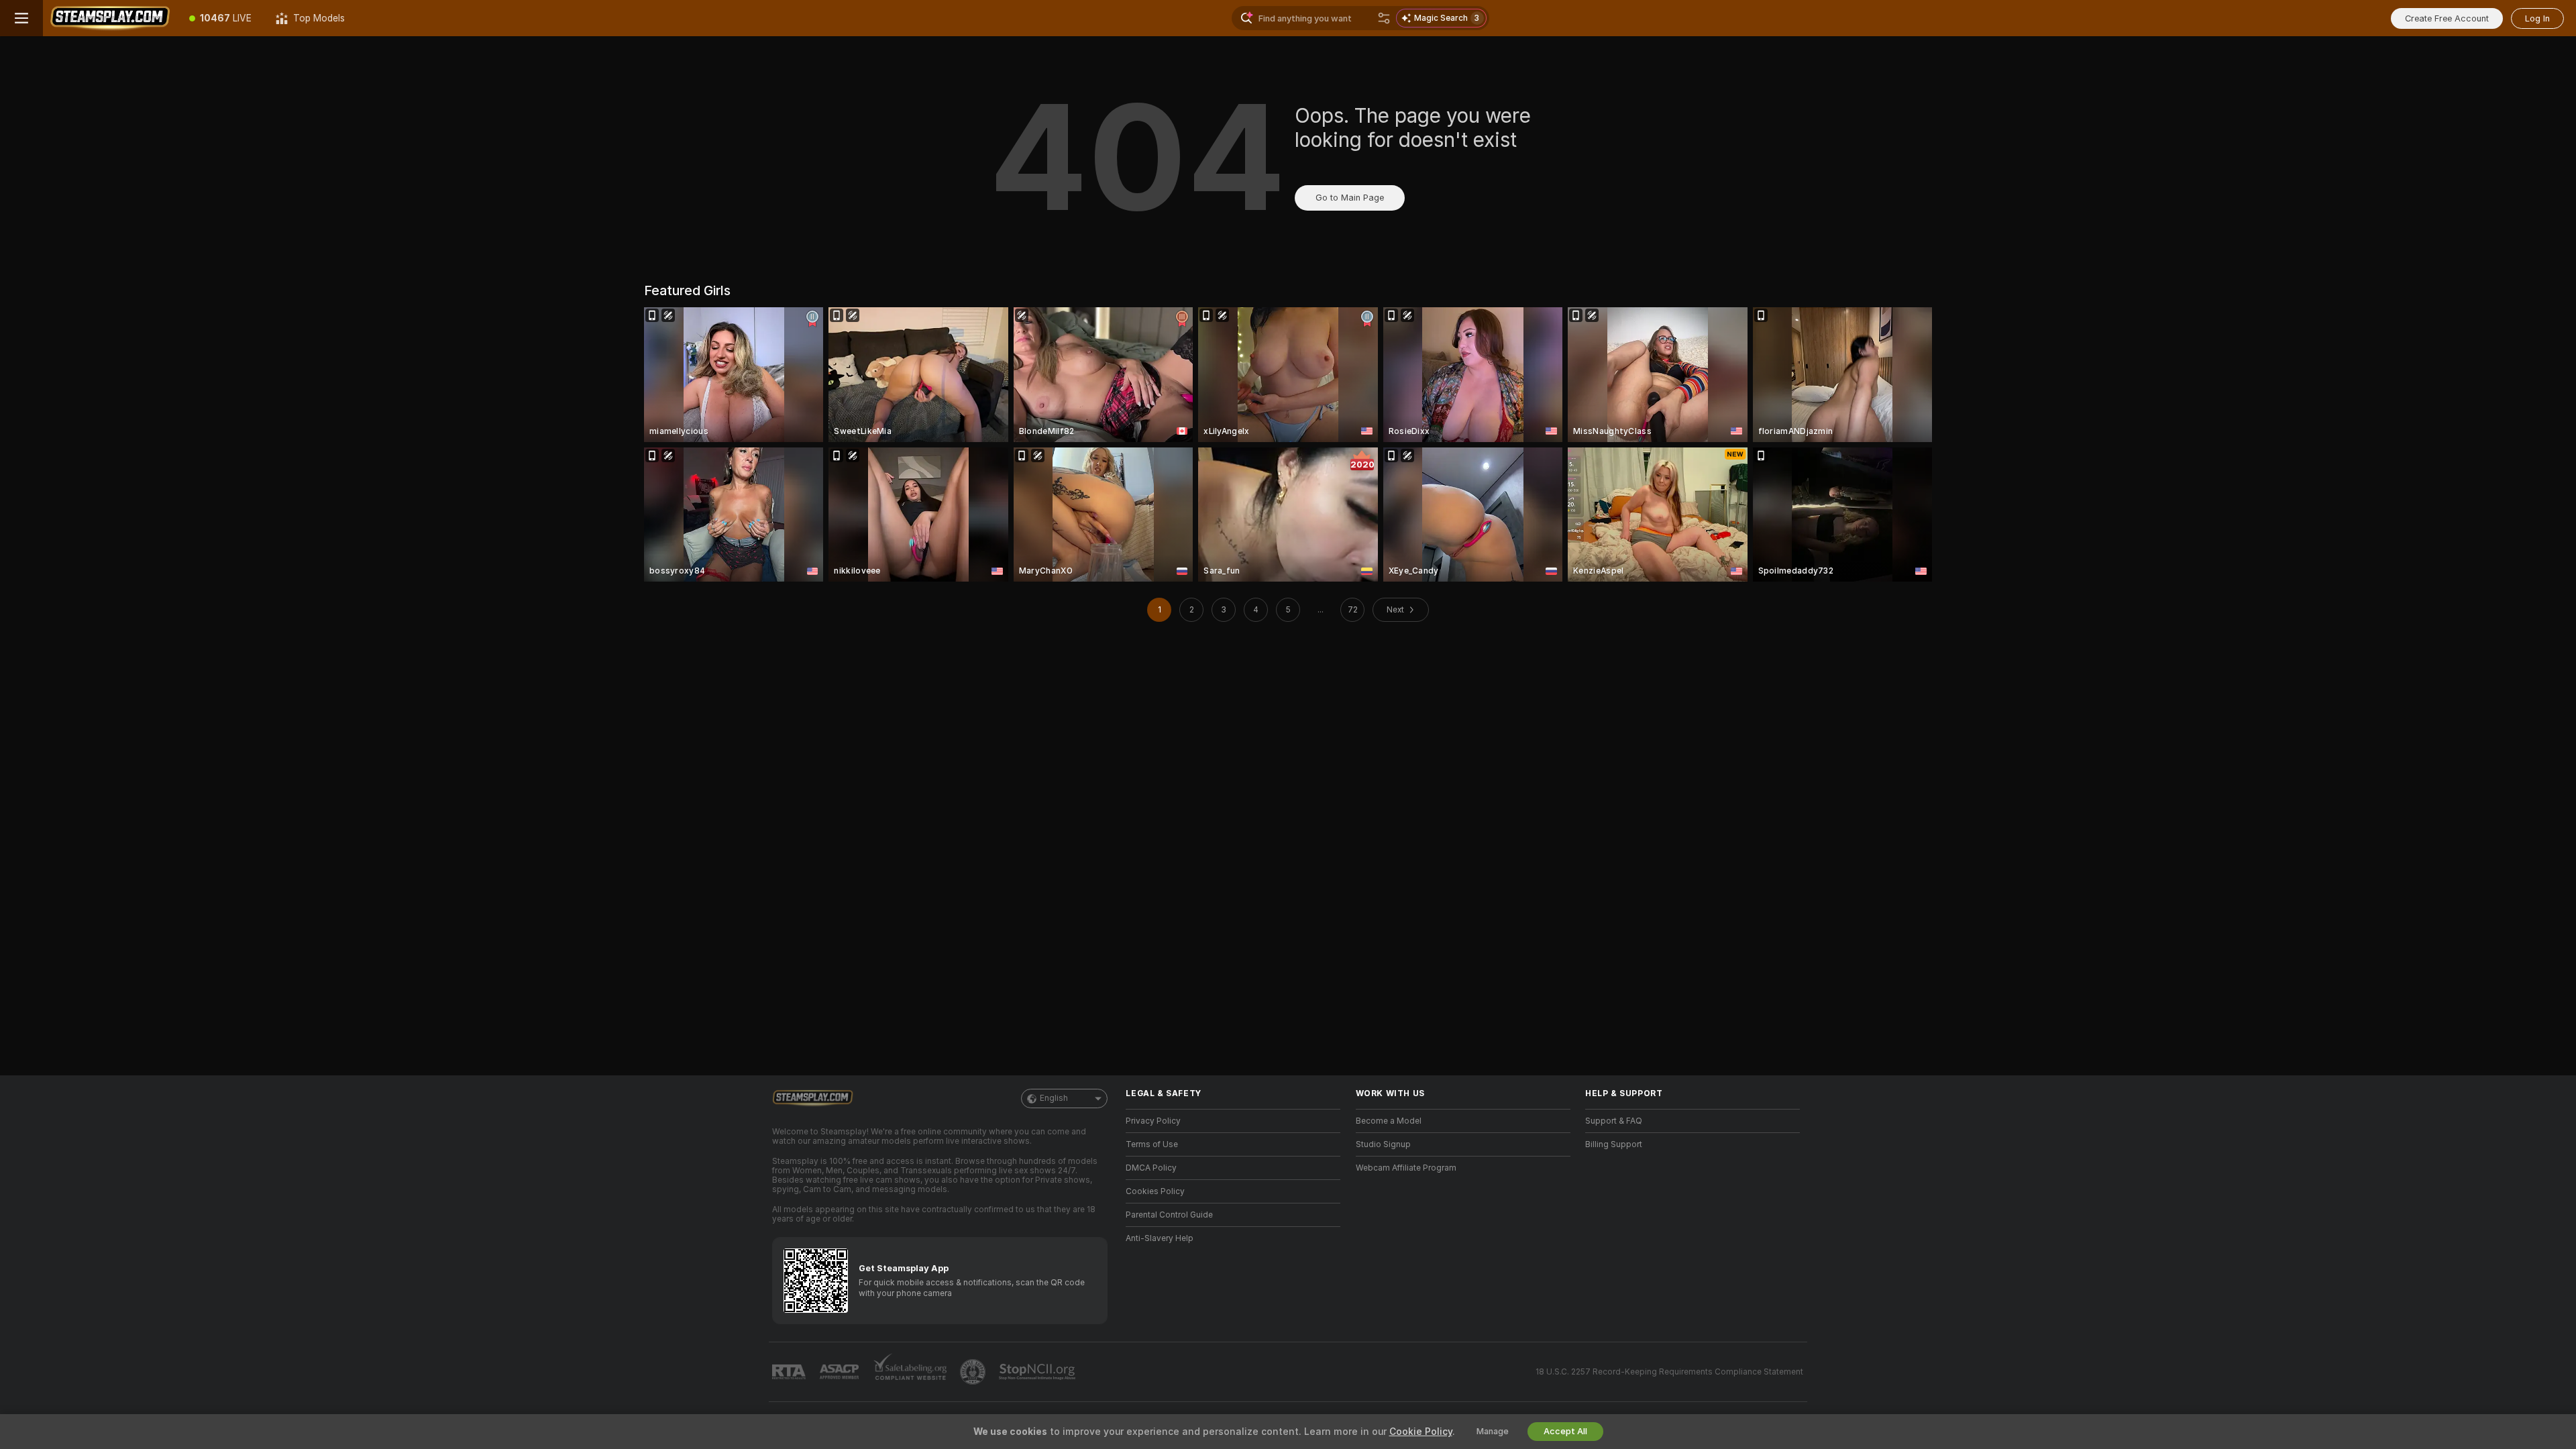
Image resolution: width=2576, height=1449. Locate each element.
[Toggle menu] (21, 18)
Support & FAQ (1614, 1121)
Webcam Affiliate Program (1406, 1168)
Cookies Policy (1155, 1191)
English (1054, 1098)
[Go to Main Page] (110, 18)
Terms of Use (1152, 1144)
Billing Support (1614, 1144)
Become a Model (1389, 1121)
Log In (2537, 18)
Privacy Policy (1153, 1121)
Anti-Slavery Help (1160, 1238)
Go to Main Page (1350, 198)
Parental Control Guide (1169, 1215)
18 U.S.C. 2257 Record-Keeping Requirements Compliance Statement (1669, 1372)
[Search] (1384, 18)
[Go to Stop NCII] (1038, 1372)
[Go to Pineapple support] (974, 1372)
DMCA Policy (1151, 1168)
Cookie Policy (1421, 1432)
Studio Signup (1383, 1144)
